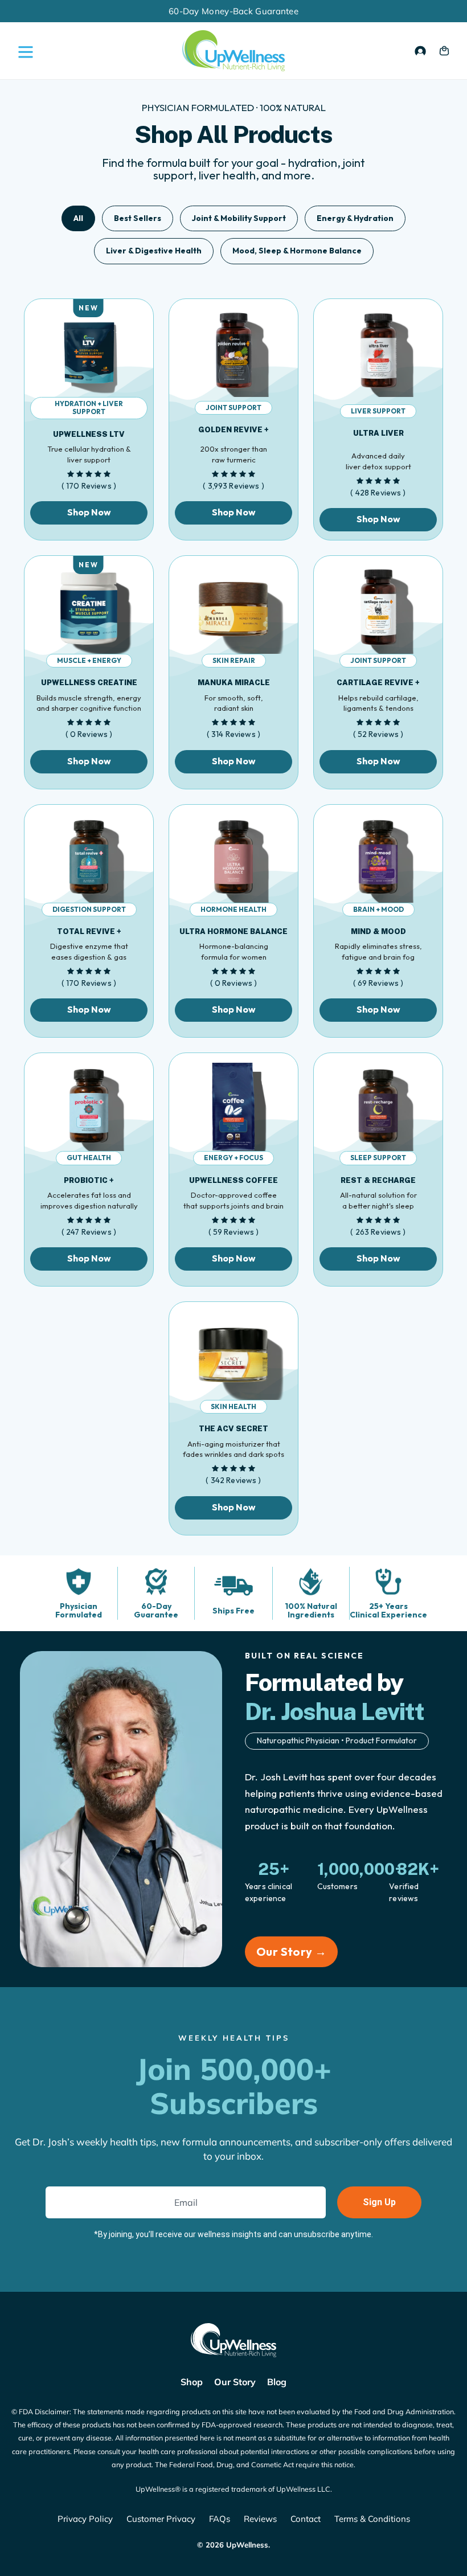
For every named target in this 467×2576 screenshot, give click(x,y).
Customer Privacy (161, 2519)
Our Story (235, 2382)
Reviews (260, 2519)
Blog (277, 2382)
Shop (192, 2382)
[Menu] (23, 51)
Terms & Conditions (372, 2519)
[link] (89, 358)
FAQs (220, 2519)
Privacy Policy (85, 2519)
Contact (306, 2519)
